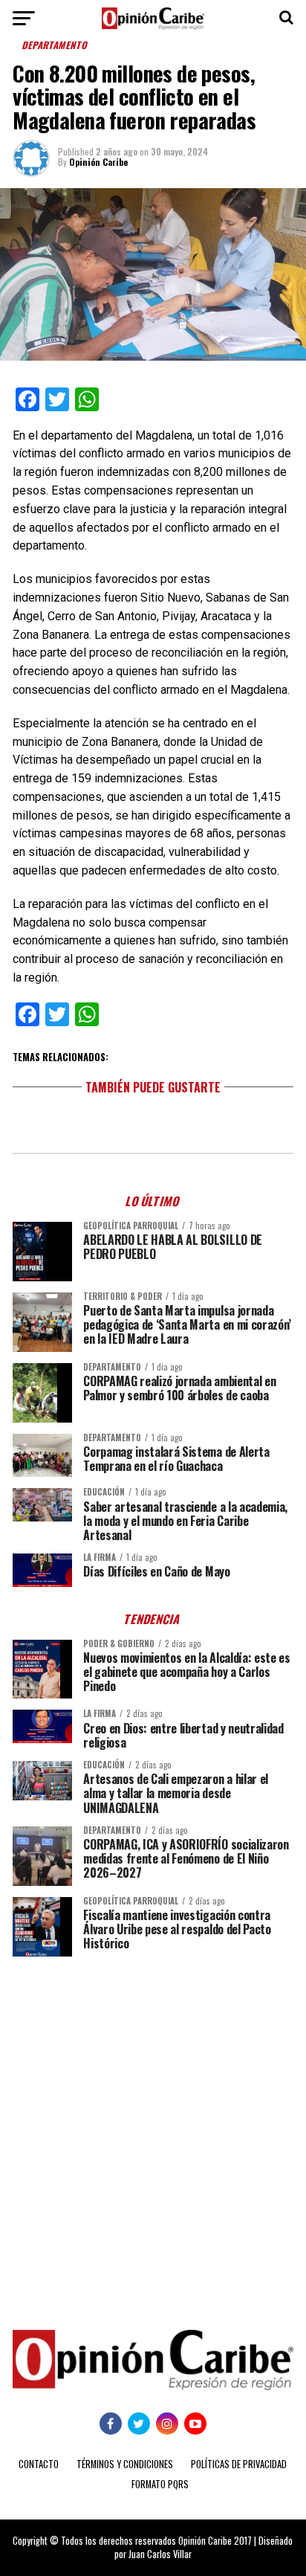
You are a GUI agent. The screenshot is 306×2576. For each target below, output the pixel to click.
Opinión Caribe (98, 162)
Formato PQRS (160, 2484)
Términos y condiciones (125, 2464)
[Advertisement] (153, 2132)
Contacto (39, 2464)
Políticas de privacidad (239, 2464)
